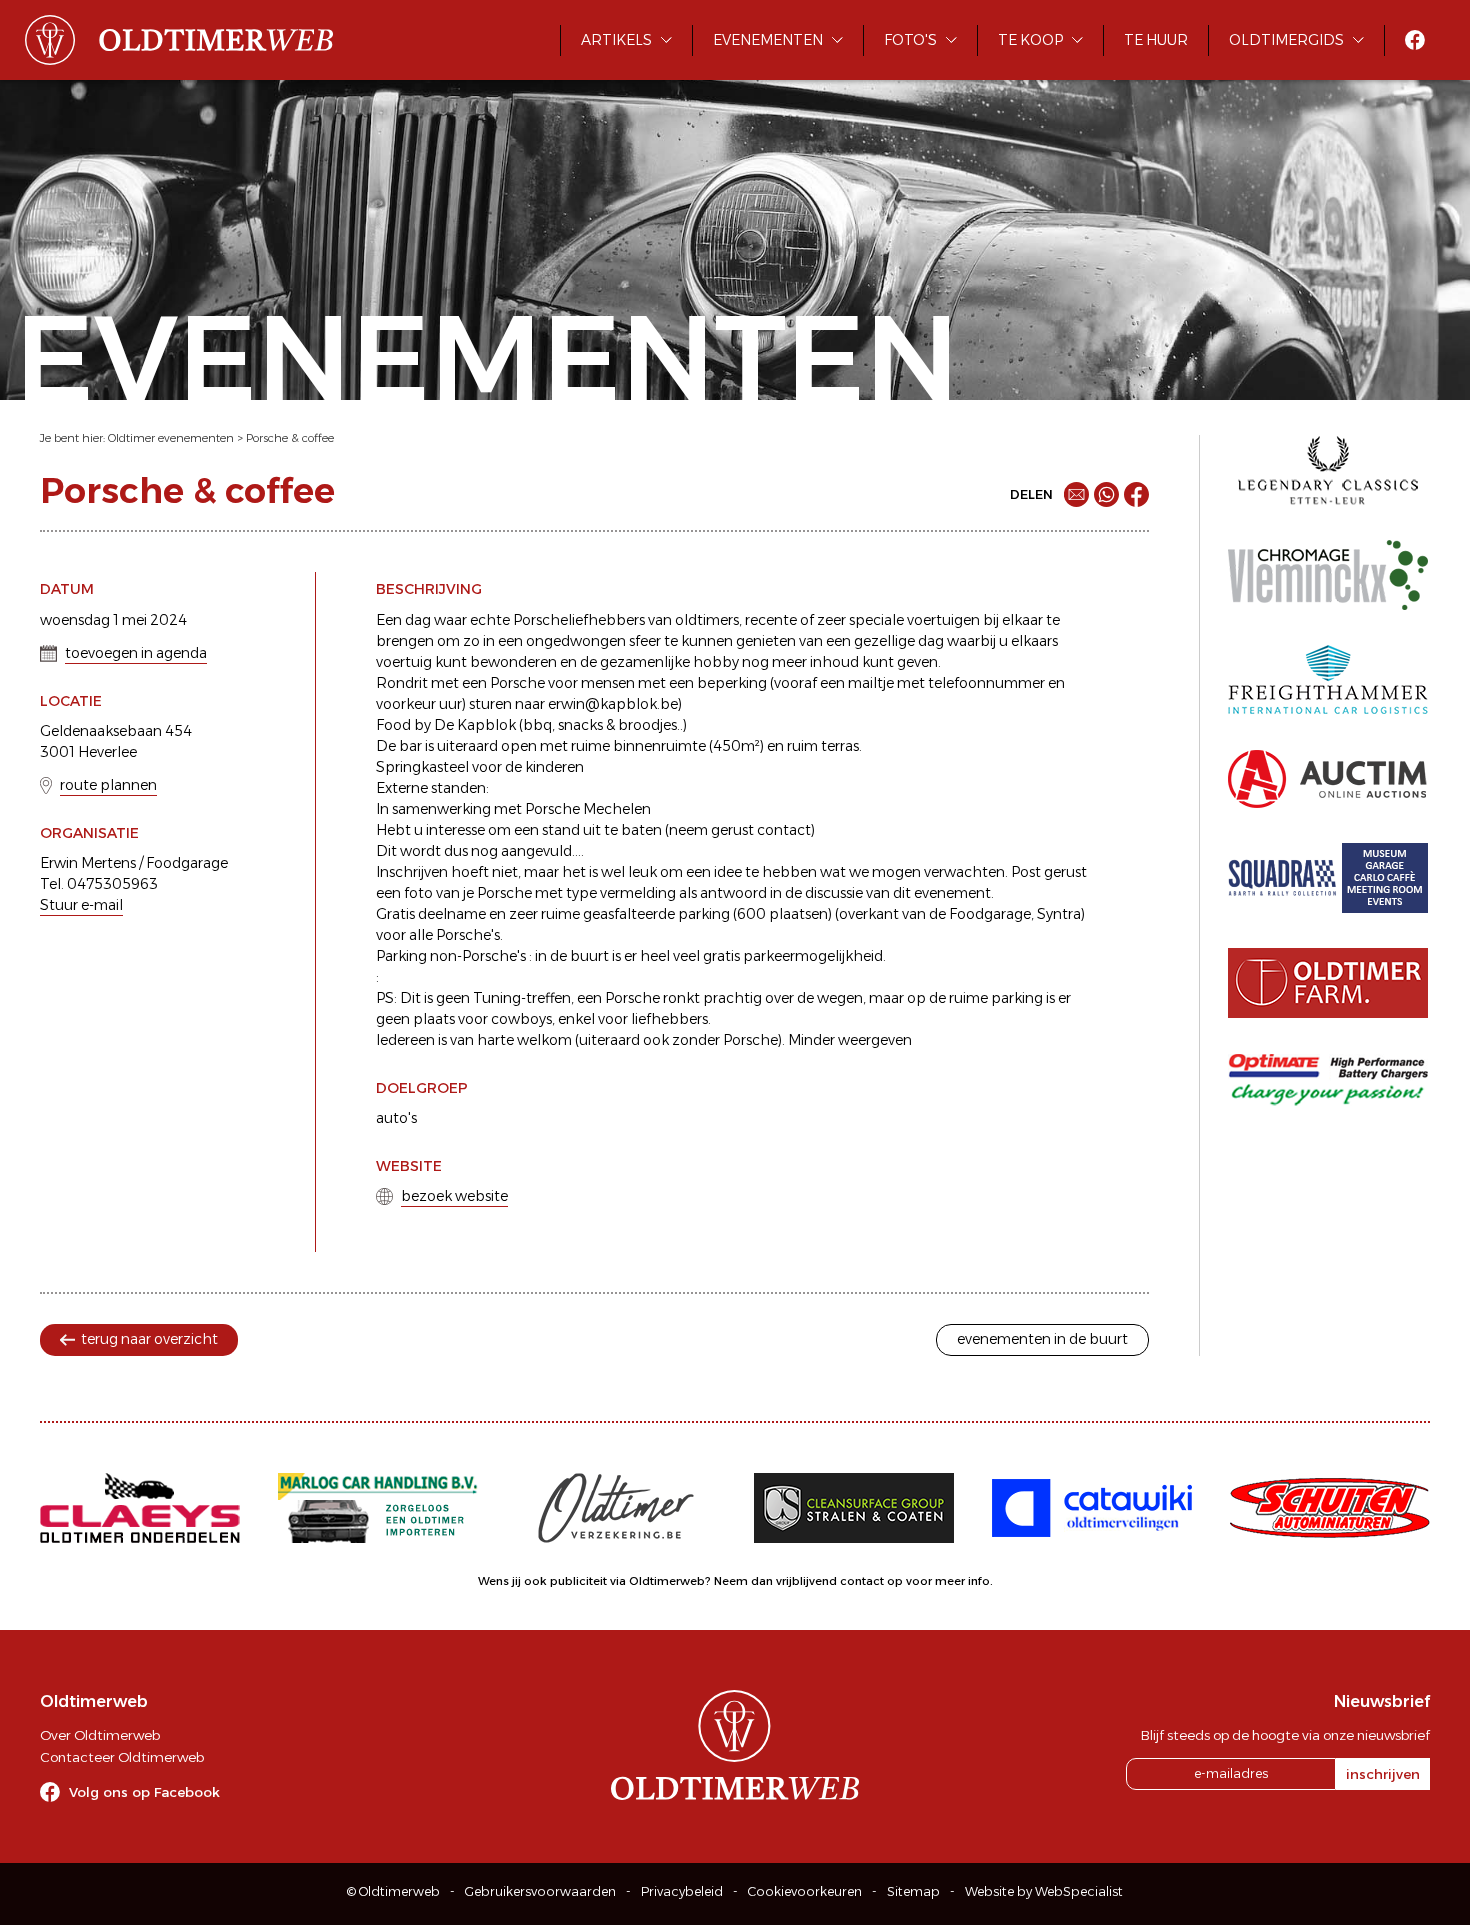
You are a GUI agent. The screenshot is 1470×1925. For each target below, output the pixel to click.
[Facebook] (1136, 494)
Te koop (1030, 40)
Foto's (910, 40)
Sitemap (913, 1891)
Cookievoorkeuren (805, 1891)
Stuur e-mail (81, 905)
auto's (396, 1118)
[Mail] (1076, 494)
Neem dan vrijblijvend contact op (808, 1581)
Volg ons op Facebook (144, 1792)
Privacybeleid (682, 1891)
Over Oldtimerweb (100, 1735)
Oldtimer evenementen (171, 438)
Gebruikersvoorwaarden (540, 1891)
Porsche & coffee (290, 438)
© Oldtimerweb (393, 1891)
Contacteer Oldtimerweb (122, 1757)
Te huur (1156, 40)
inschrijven (1383, 1774)
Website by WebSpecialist (1044, 1891)
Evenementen (768, 40)
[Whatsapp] (1106, 494)
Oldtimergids (1286, 40)
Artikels (616, 40)
